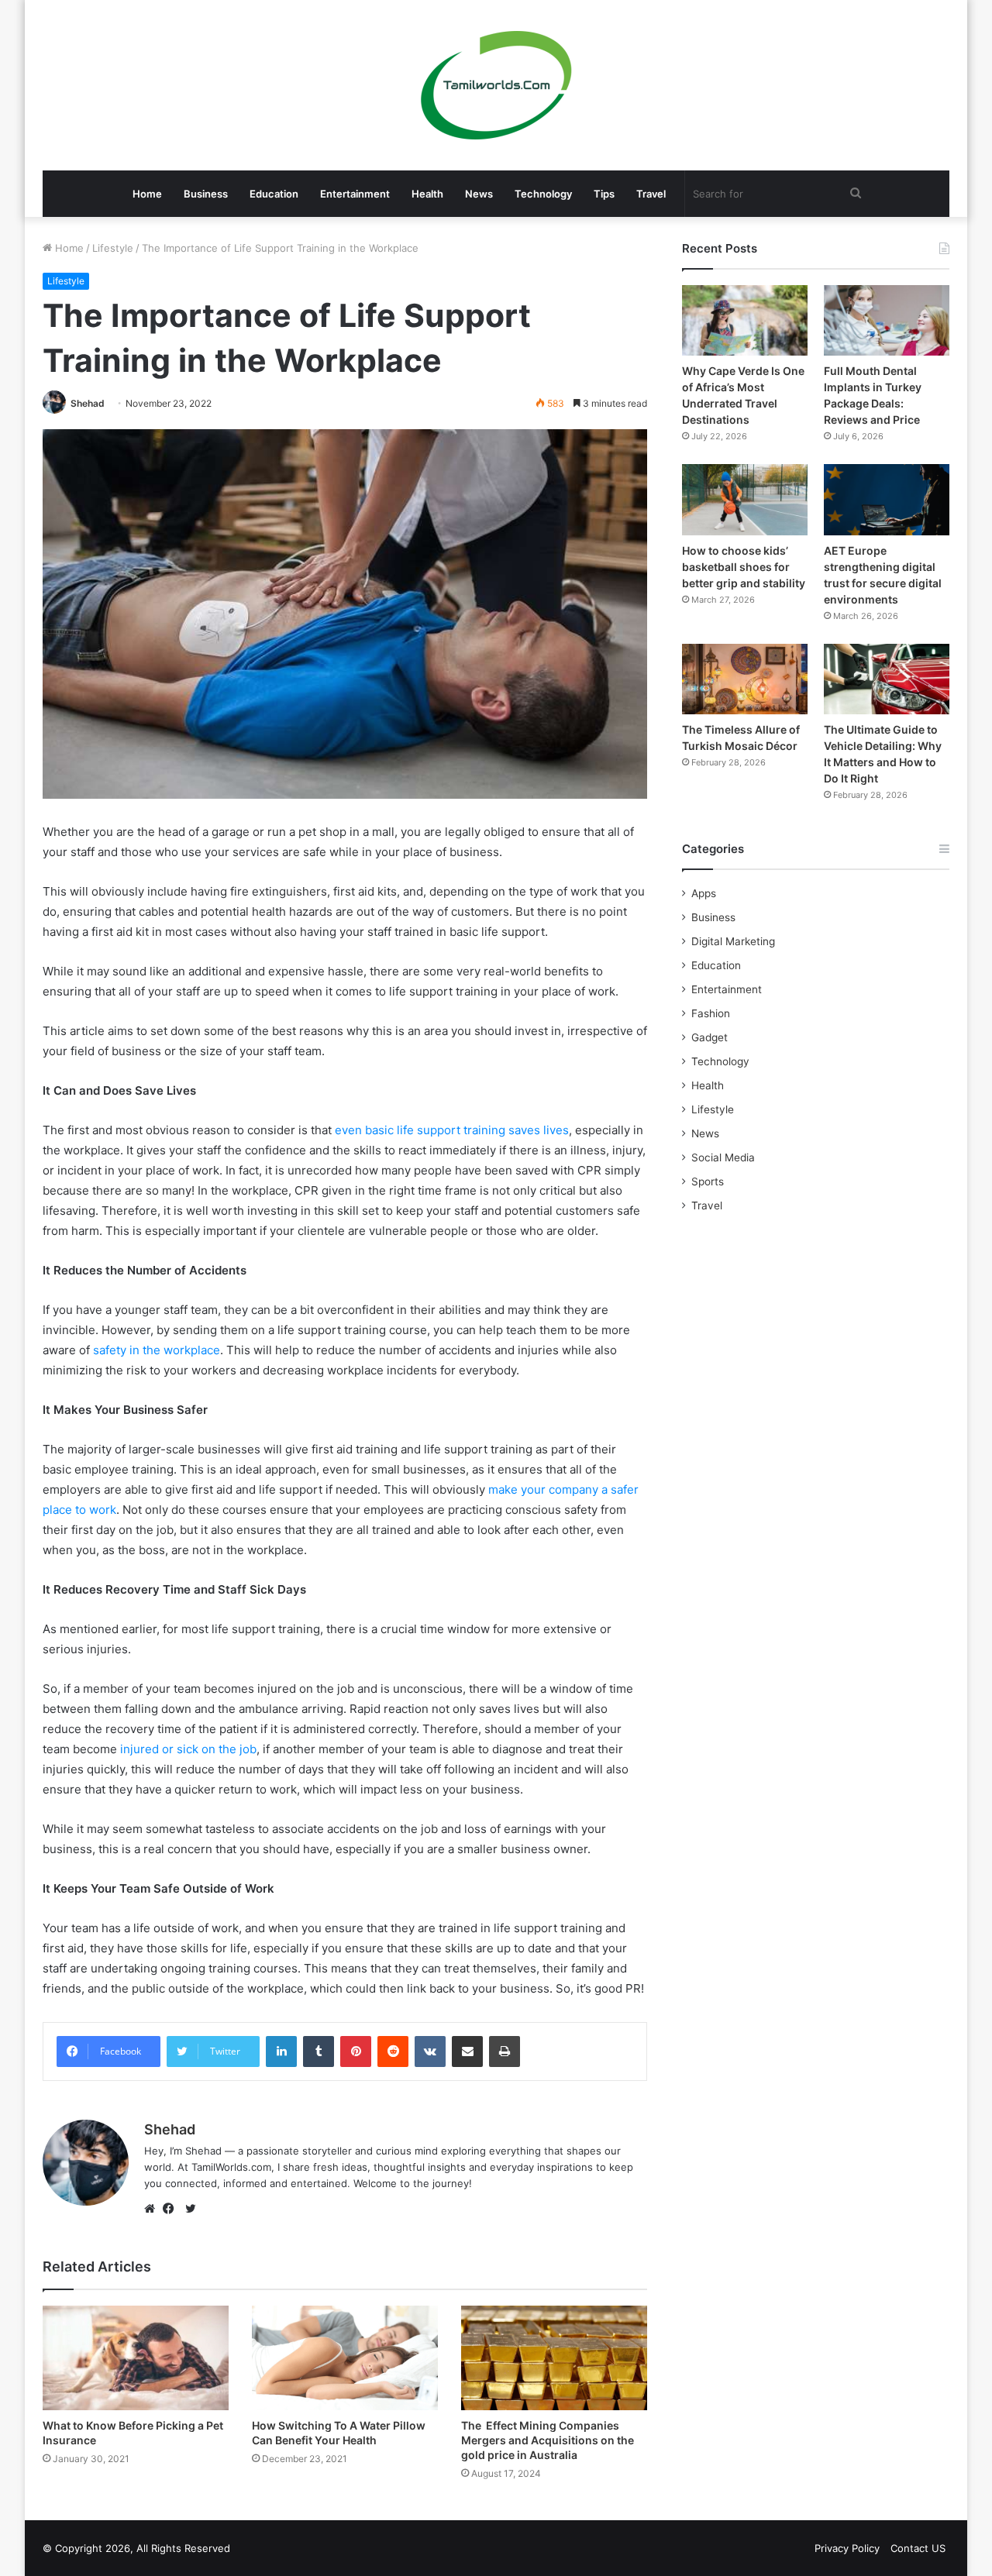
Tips (604, 194)
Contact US (918, 2548)
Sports (708, 1181)
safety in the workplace (157, 1350)
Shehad (88, 403)
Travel (651, 194)
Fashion (711, 1013)
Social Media (723, 1157)
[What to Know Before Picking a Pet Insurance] (136, 2358)
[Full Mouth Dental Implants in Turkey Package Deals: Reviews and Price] (887, 320)
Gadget (710, 1037)
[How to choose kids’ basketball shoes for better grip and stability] (745, 499)
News (479, 194)
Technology (543, 194)
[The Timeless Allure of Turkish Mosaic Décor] (745, 679)
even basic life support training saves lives (452, 1130)
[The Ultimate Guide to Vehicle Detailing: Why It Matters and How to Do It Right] (887, 679)
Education (274, 194)
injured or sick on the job (188, 1749)
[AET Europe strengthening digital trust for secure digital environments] (887, 499)
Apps (704, 893)
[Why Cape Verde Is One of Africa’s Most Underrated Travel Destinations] (745, 320)
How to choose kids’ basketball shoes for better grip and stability (744, 567)
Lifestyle (113, 248)
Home (147, 194)
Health (427, 194)
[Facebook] (172, 2209)
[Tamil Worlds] (496, 85)
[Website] (153, 2209)
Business (206, 194)
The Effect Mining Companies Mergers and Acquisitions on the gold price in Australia (548, 2440)
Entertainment (355, 194)
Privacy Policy (847, 2548)
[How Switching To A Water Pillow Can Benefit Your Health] (345, 2358)
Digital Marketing (733, 941)
